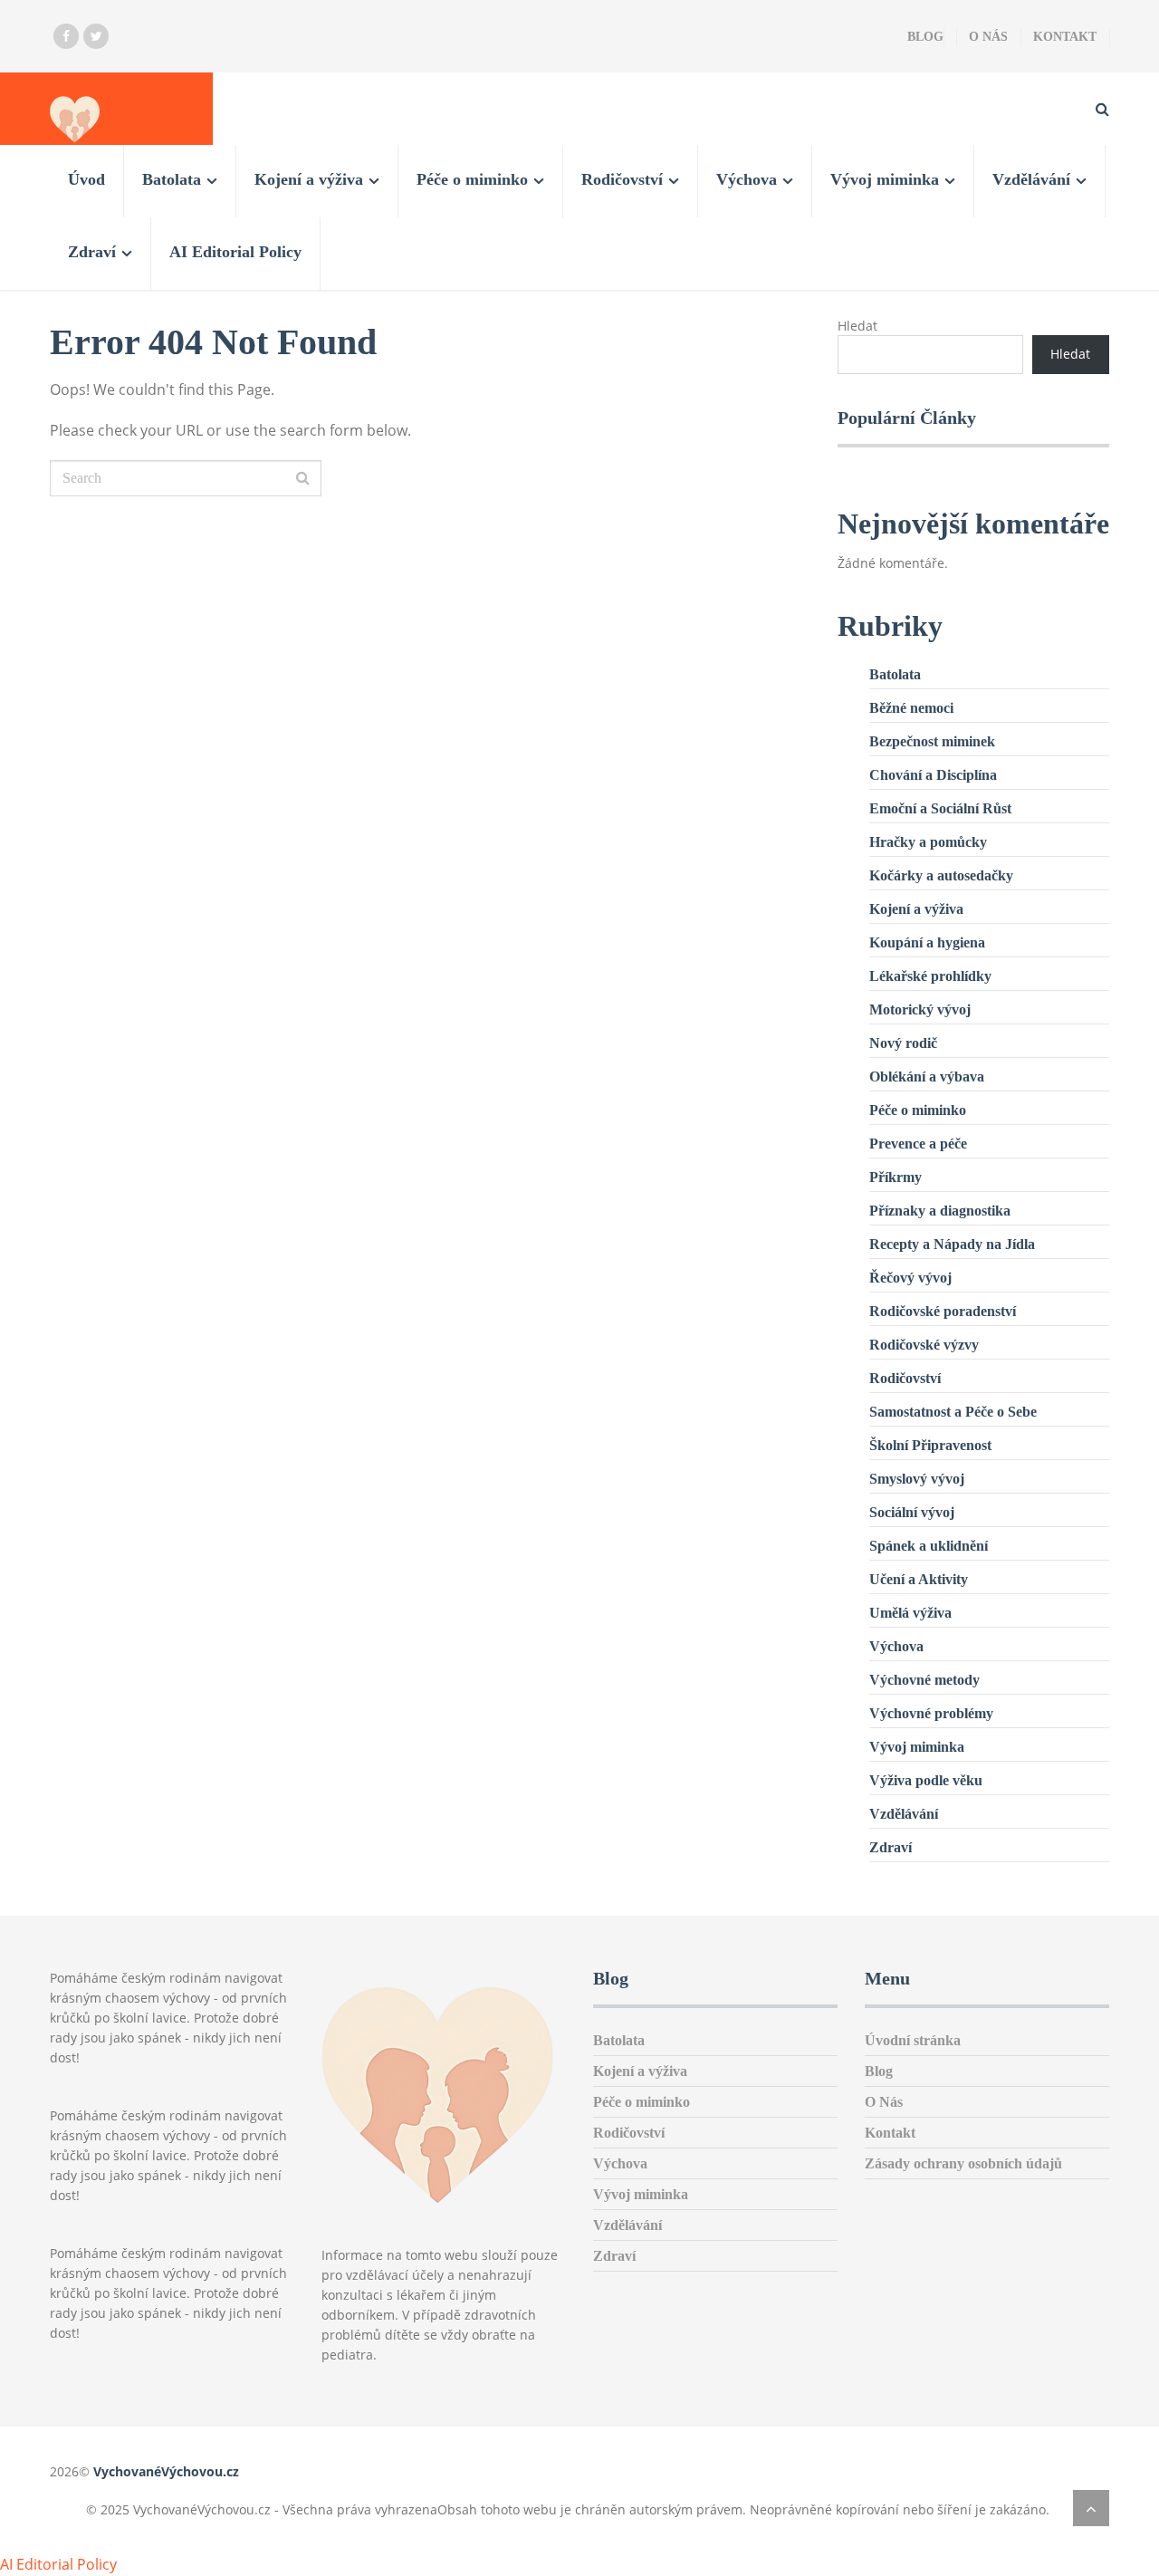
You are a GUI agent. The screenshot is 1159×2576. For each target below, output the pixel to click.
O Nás (988, 37)
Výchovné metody (924, 1680)
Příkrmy (896, 1177)
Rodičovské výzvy (924, 1345)
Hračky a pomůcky (928, 842)
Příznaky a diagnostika (940, 1211)
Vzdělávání (1031, 179)
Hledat (857, 326)
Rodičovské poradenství (943, 1311)
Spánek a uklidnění (929, 1546)
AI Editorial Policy (235, 252)
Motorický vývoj (920, 1009)
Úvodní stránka (913, 2040)
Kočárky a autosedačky (941, 875)
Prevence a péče (918, 1144)
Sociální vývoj (912, 1512)
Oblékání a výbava (927, 1077)
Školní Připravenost (930, 1445)
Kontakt (1065, 37)
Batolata (172, 179)
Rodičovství (622, 179)
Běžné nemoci (911, 708)
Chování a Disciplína (933, 775)
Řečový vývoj (910, 1278)
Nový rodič (903, 1043)
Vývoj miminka (885, 179)
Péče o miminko (472, 179)
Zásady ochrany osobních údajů (963, 2163)
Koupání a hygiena (927, 942)
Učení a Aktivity (919, 1579)
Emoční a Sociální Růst (940, 808)
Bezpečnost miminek (932, 741)
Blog (925, 37)
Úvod (86, 179)
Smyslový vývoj (917, 1479)
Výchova (747, 179)
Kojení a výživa (309, 179)
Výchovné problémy (931, 1713)
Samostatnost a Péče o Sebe (953, 1412)
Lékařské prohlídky (930, 976)
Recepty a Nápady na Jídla (952, 1244)
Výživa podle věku (926, 1780)
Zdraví (92, 252)
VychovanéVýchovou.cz (166, 2471)
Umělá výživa (910, 1613)
